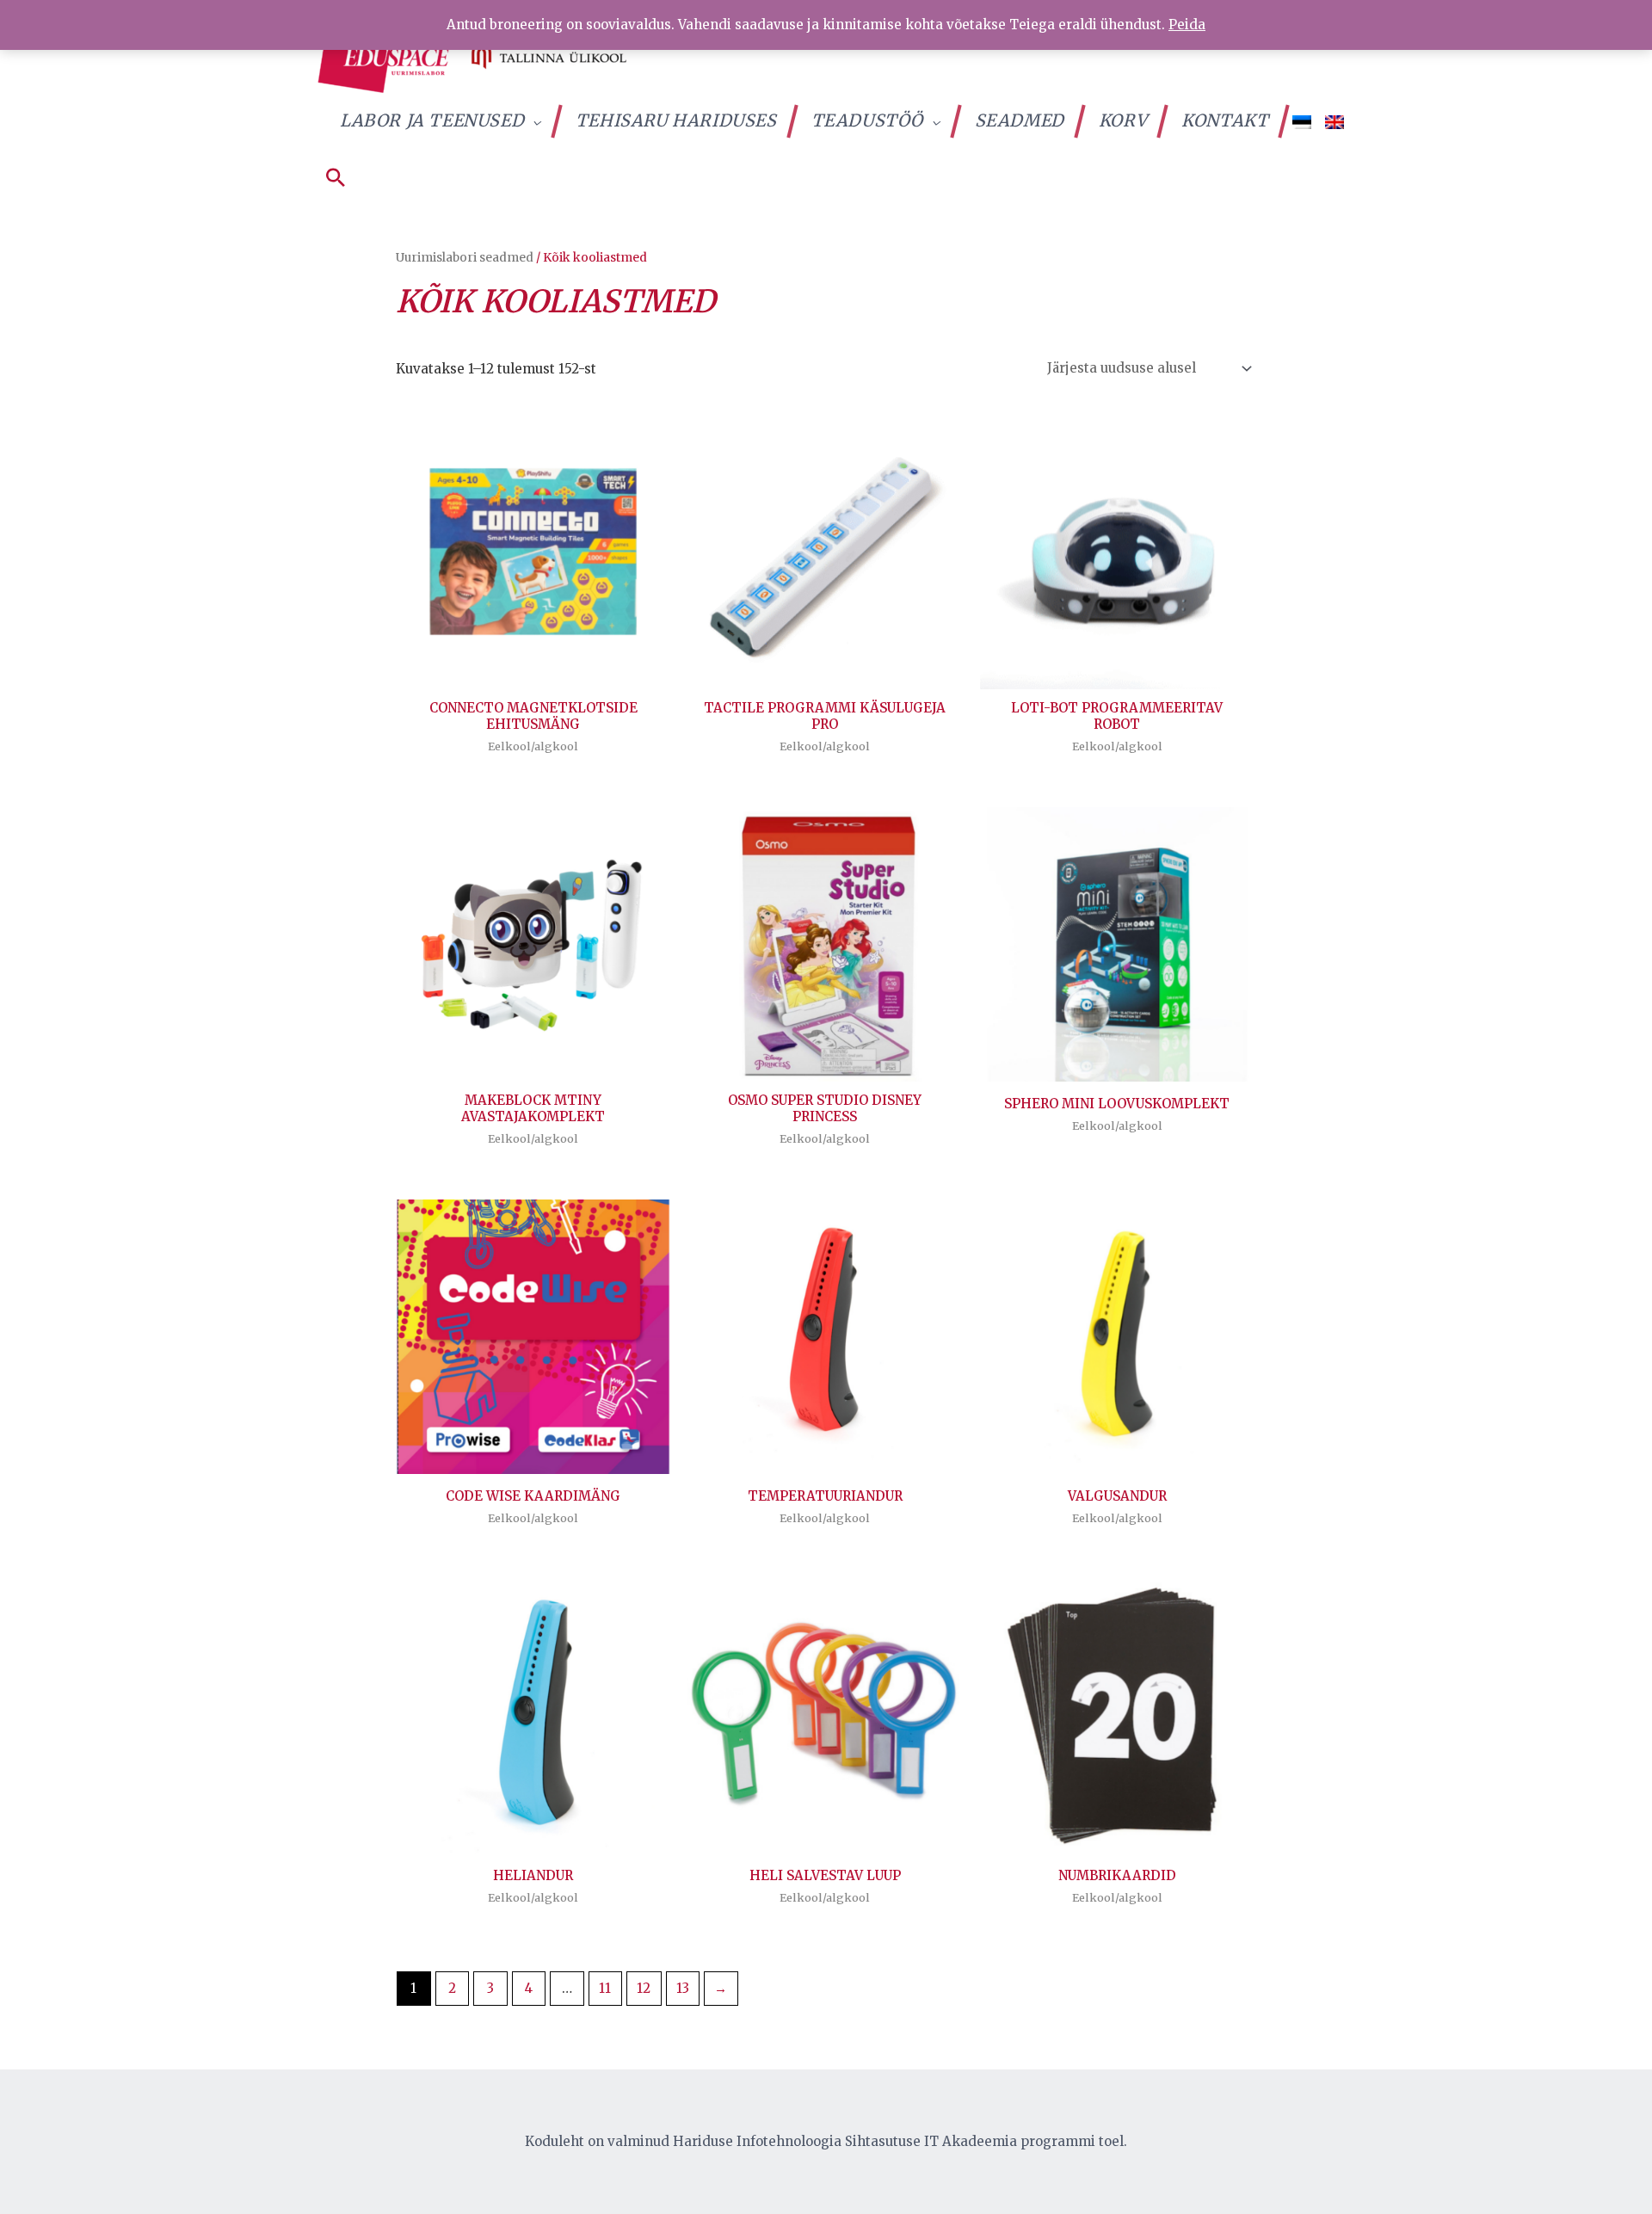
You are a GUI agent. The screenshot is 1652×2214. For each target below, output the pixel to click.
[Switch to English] (1335, 121)
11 (605, 1988)
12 (644, 1988)
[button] (336, 179)
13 (683, 1988)
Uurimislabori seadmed (465, 257)
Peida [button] (1187, 25)
